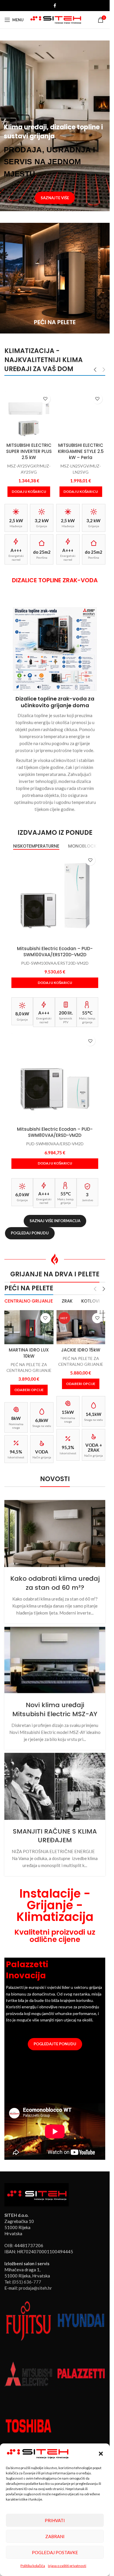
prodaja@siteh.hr (35, 2288)
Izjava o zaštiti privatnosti (67, 2566)
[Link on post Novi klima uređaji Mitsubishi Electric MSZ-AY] (55, 1660)
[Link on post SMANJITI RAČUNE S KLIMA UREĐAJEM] (55, 1786)
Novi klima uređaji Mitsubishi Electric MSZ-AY (55, 1709)
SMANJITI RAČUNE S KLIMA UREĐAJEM (55, 1836)
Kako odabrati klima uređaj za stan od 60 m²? (55, 1583)
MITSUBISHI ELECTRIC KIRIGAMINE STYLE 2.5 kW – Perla (81, 451)
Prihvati (55, 2520)
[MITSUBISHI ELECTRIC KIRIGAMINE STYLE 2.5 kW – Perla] (81, 415)
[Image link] (37, 2194)
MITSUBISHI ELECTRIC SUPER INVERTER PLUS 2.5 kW (29, 451)
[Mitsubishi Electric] (28, 2373)
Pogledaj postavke (55, 2552)
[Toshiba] (28, 2425)
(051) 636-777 (27, 2282)
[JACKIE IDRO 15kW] (81, 1327)
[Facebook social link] (55, 6)
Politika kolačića (33, 2566)
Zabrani (55, 2536)
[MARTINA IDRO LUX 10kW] (29, 1327)
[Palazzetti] (81, 2373)
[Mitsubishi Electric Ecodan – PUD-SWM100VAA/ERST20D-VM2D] (55, 896)
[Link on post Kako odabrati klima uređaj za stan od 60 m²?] (55, 1534)
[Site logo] (56, 19)
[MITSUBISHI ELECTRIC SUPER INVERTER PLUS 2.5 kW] (29, 415)
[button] (101, 2454)
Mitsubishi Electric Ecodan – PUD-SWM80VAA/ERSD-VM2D (55, 1132)
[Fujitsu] (28, 2321)
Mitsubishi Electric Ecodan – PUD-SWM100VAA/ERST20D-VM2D (55, 952)
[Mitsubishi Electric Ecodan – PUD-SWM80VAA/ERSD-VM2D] (55, 1076)
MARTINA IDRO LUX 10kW (29, 1353)
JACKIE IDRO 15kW (81, 1350)
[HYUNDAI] (81, 2321)
